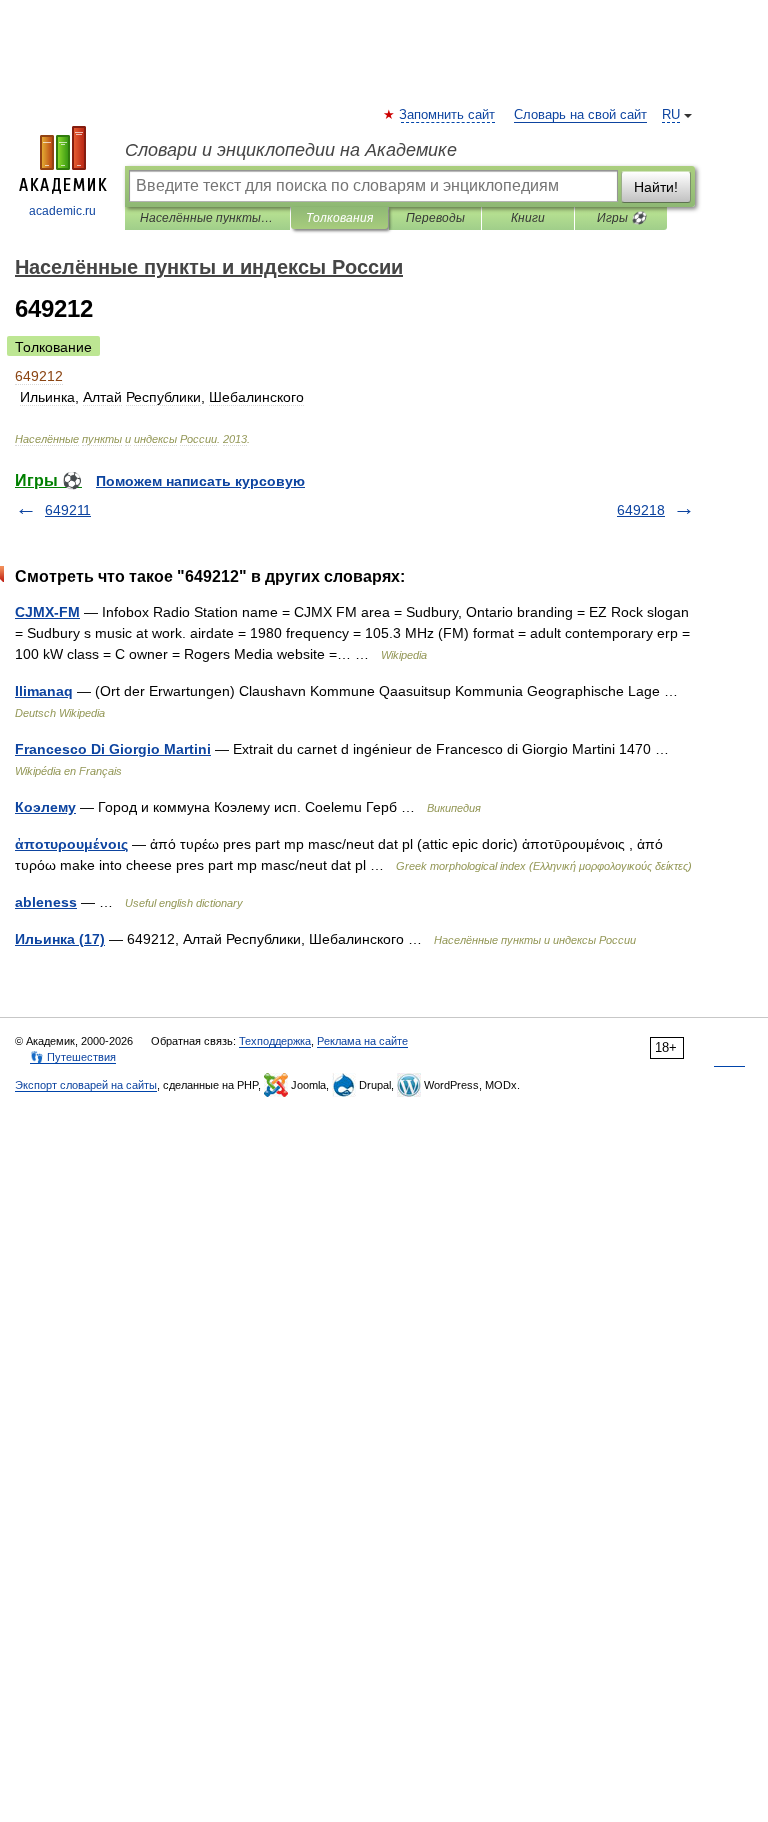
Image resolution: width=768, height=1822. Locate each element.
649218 (641, 510)
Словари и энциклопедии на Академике (291, 150)
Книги (528, 218)
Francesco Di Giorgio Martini (113, 749)
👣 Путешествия (73, 1057)
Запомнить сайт (448, 115)
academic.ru (62, 211)
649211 (68, 510)
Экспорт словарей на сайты (86, 1085)
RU (671, 115)
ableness (46, 902)
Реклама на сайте (362, 1041)
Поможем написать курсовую (200, 481)
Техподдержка (275, 1041)
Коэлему (45, 807)
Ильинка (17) (60, 939)
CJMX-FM (47, 612)
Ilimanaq (44, 691)
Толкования (339, 218)
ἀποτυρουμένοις (71, 844)
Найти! (656, 187)
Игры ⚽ (621, 218)
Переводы (435, 218)
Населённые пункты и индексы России (207, 218)
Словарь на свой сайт (580, 115)
